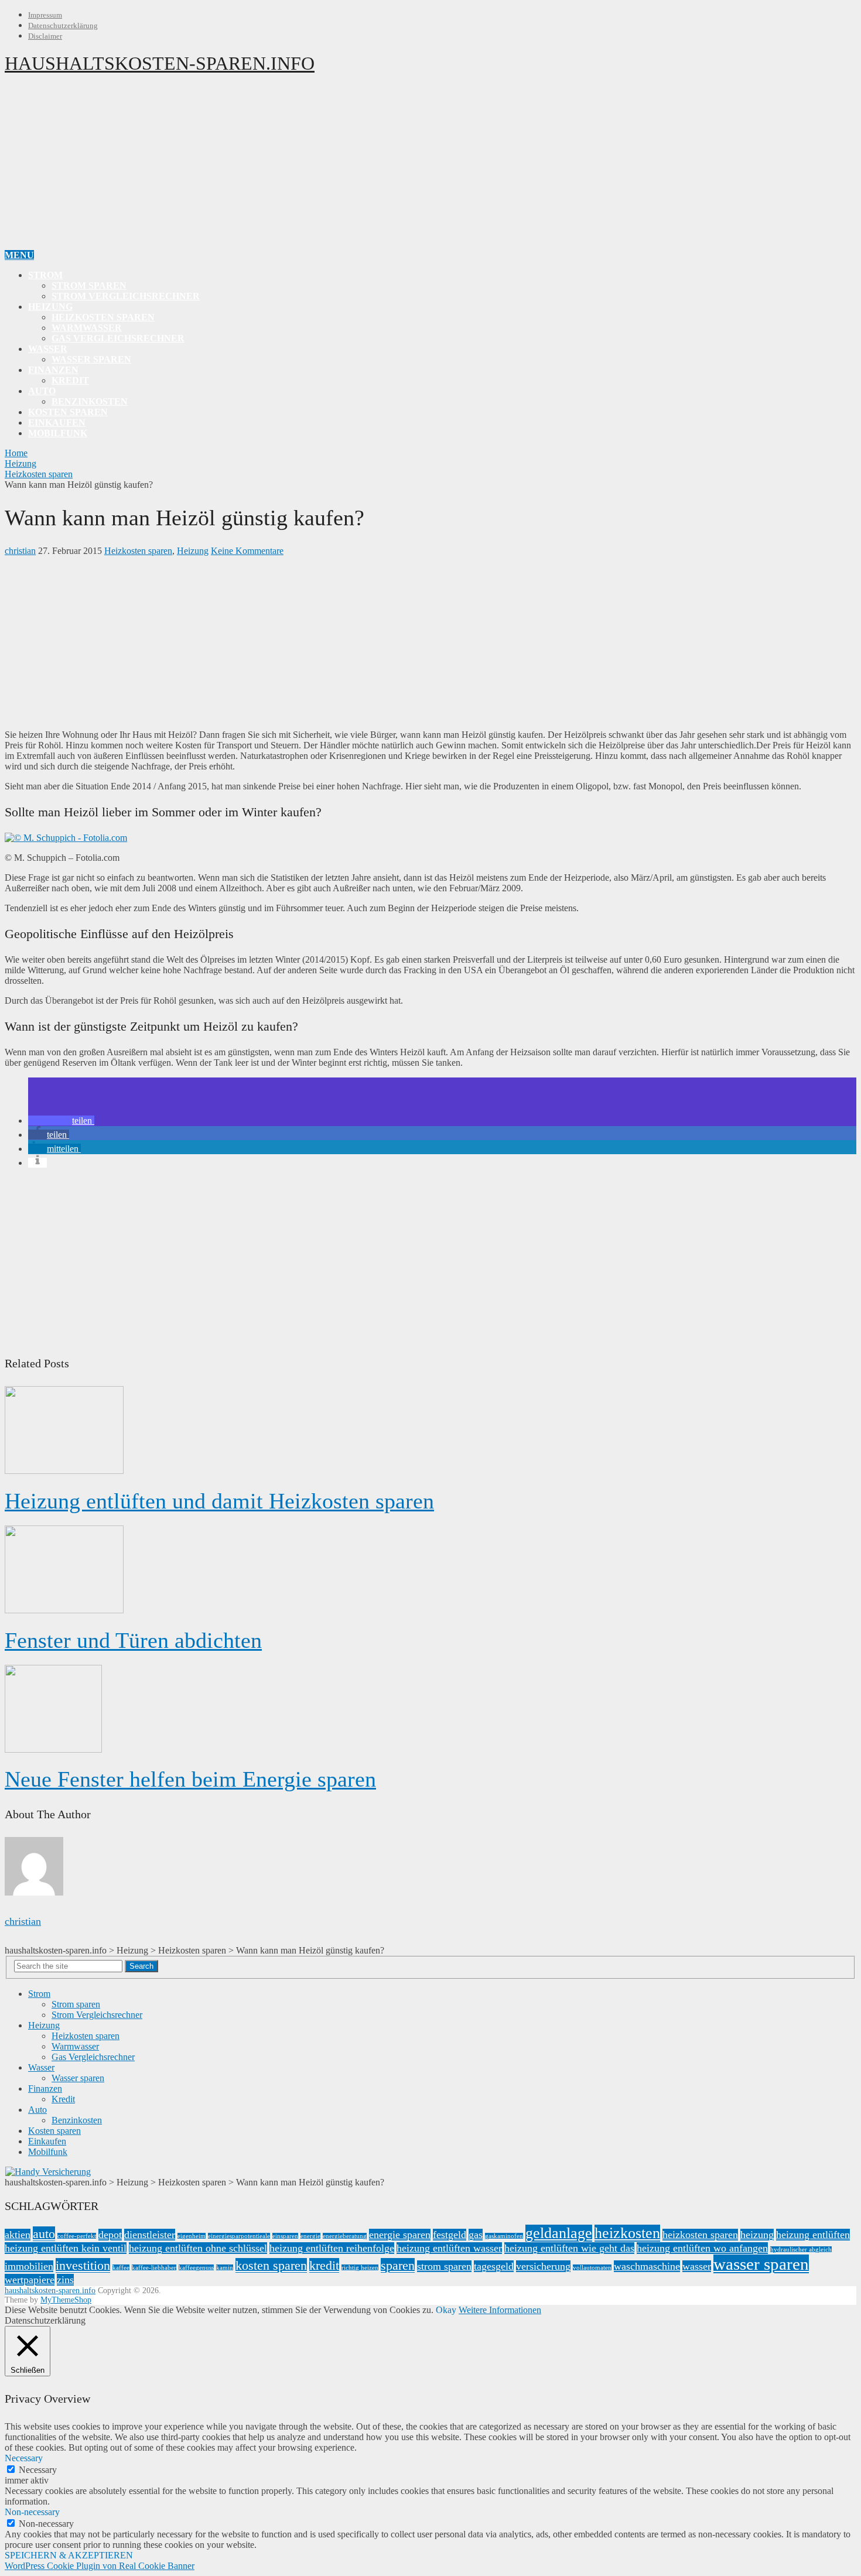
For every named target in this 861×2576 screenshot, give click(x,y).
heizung (757, 2235)
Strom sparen (89, 285)
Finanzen (53, 370)
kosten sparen (271, 2265)
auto (44, 2234)
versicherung (543, 2266)
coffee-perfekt (77, 2236)
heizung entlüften (813, 2235)
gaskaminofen (504, 2236)
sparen (398, 2265)
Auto (42, 391)
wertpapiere (30, 2280)
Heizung (50, 307)
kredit (324, 2265)
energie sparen (400, 2235)
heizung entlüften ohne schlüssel (198, 2248)
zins (65, 2280)
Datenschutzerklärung (63, 25)
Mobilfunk (58, 433)
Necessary (38, 2470)
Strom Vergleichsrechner (126, 296)
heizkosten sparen (700, 2235)
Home (16, 453)
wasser (697, 2266)
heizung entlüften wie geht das (569, 2248)
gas (476, 2235)
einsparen (285, 2236)
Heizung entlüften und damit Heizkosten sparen (219, 1501)
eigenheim (192, 2236)
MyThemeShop (66, 2300)
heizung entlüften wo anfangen (702, 2248)
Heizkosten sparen (103, 317)
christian (20, 551)
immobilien (29, 2266)
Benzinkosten (90, 401)
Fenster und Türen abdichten (133, 1640)
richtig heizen (360, 2268)
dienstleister (150, 2235)
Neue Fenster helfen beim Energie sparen (190, 1779)
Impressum (45, 15)
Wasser (48, 349)
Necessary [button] (24, 2458)
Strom (45, 275)
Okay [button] (446, 2310)
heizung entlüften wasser (449, 2248)
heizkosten (627, 2233)
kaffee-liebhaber (154, 2268)
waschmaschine (647, 2266)
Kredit (70, 380)
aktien (18, 2235)
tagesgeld (494, 2266)
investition (83, 2265)
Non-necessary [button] (32, 2512)
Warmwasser (87, 328)
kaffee (121, 2268)
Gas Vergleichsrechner (118, 338)
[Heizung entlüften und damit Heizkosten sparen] (430, 1431)
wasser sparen (761, 2264)
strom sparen (444, 2266)
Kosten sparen (68, 412)
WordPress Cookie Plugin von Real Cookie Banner (100, 2566)
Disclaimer (45, 36)
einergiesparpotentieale (239, 2236)
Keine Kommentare (247, 551)
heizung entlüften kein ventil (66, 2248)
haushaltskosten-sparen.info (160, 63)
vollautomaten (592, 2268)
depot (110, 2235)
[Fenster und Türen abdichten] (430, 1571)
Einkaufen (57, 423)
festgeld (450, 2235)
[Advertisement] (430, 168)
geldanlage (559, 2233)
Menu (19, 255)
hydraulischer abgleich (801, 2250)
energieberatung (345, 2236)
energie (310, 2236)
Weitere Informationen (500, 2310)
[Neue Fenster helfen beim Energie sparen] (430, 1710)
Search (141, 1966)
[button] (61, 1121)
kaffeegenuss (196, 2268)
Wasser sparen (91, 359)
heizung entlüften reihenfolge (332, 2248)
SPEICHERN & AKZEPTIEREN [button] (69, 2555)
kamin (225, 2268)
